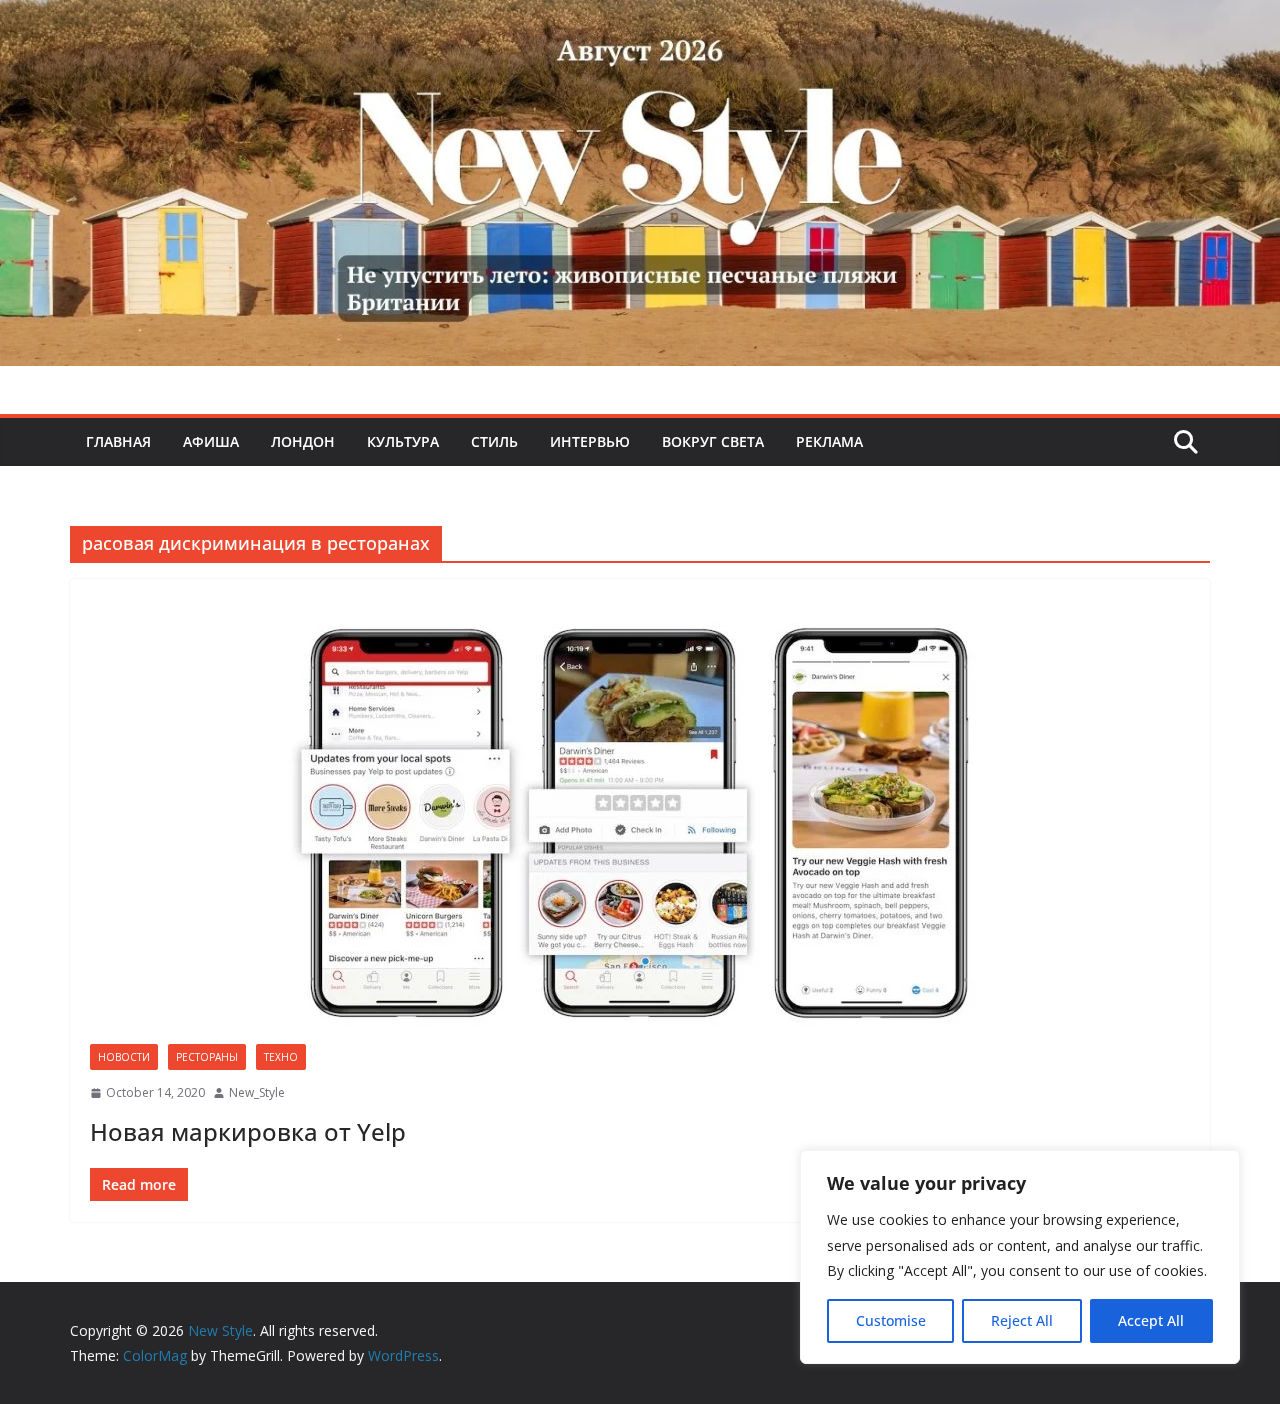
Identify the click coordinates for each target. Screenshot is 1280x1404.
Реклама (829, 441)
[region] (1020, 1257)
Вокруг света (713, 441)
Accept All (1151, 1320)
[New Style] (640, 21)
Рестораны (207, 1057)
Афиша (211, 441)
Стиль (494, 441)
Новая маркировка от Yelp (248, 1131)
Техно (281, 1057)
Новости (124, 1057)
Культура (403, 441)
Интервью (590, 441)
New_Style (257, 1092)
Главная (118, 441)
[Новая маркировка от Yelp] (640, 821)
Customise (891, 1320)
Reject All (1022, 1320)
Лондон (303, 441)
